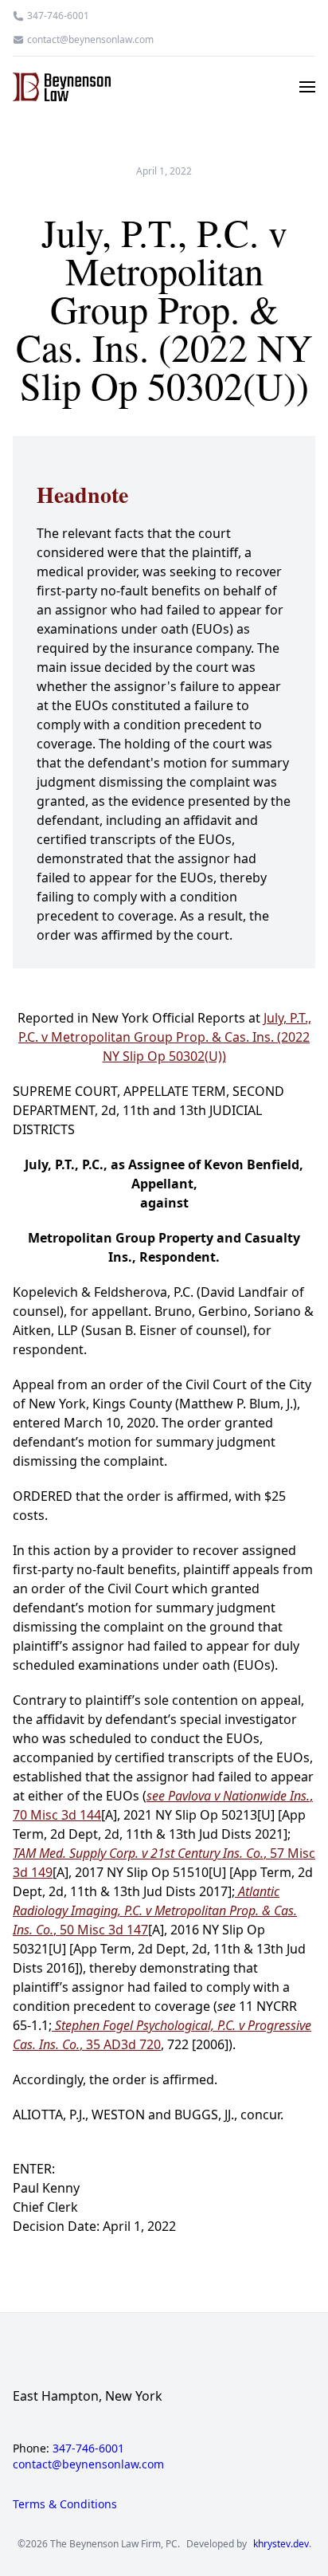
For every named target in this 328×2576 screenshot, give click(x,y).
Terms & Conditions (65, 2504)
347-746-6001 (58, 16)
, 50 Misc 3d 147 (155, 1910)
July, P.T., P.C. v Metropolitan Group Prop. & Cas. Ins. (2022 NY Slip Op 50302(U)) (165, 1037)
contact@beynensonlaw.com (90, 40)
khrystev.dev (281, 2544)
